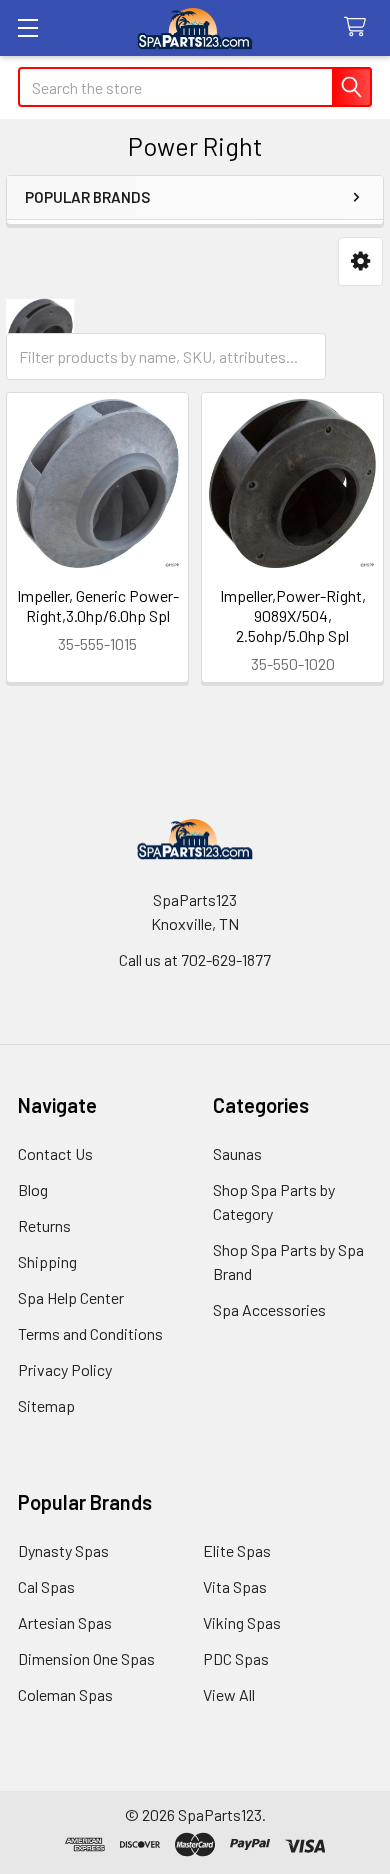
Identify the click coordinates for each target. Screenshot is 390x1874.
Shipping (47, 1261)
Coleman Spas (65, 1694)
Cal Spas (46, 1586)
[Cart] (359, 27)
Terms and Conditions (90, 1333)
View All (229, 1694)
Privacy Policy (65, 1369)
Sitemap (46, 1405)
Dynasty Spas (63, 1550)
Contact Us (55, 1153)
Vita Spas (235, 1586)
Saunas (237, 1153)
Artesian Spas (65, 1622)
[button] (360, 261)
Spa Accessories (269, 1309)
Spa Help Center (71, 1297)
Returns (44, 1225)
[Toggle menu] (27, 27)
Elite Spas (237, 1550)
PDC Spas (236, 1658)
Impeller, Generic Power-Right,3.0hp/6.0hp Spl (98, 605)
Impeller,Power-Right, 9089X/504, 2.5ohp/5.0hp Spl (293, 615)
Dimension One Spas (86, 1658)
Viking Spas (242, 1622)
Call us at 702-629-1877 (195, 959)
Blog (33, 1189)
